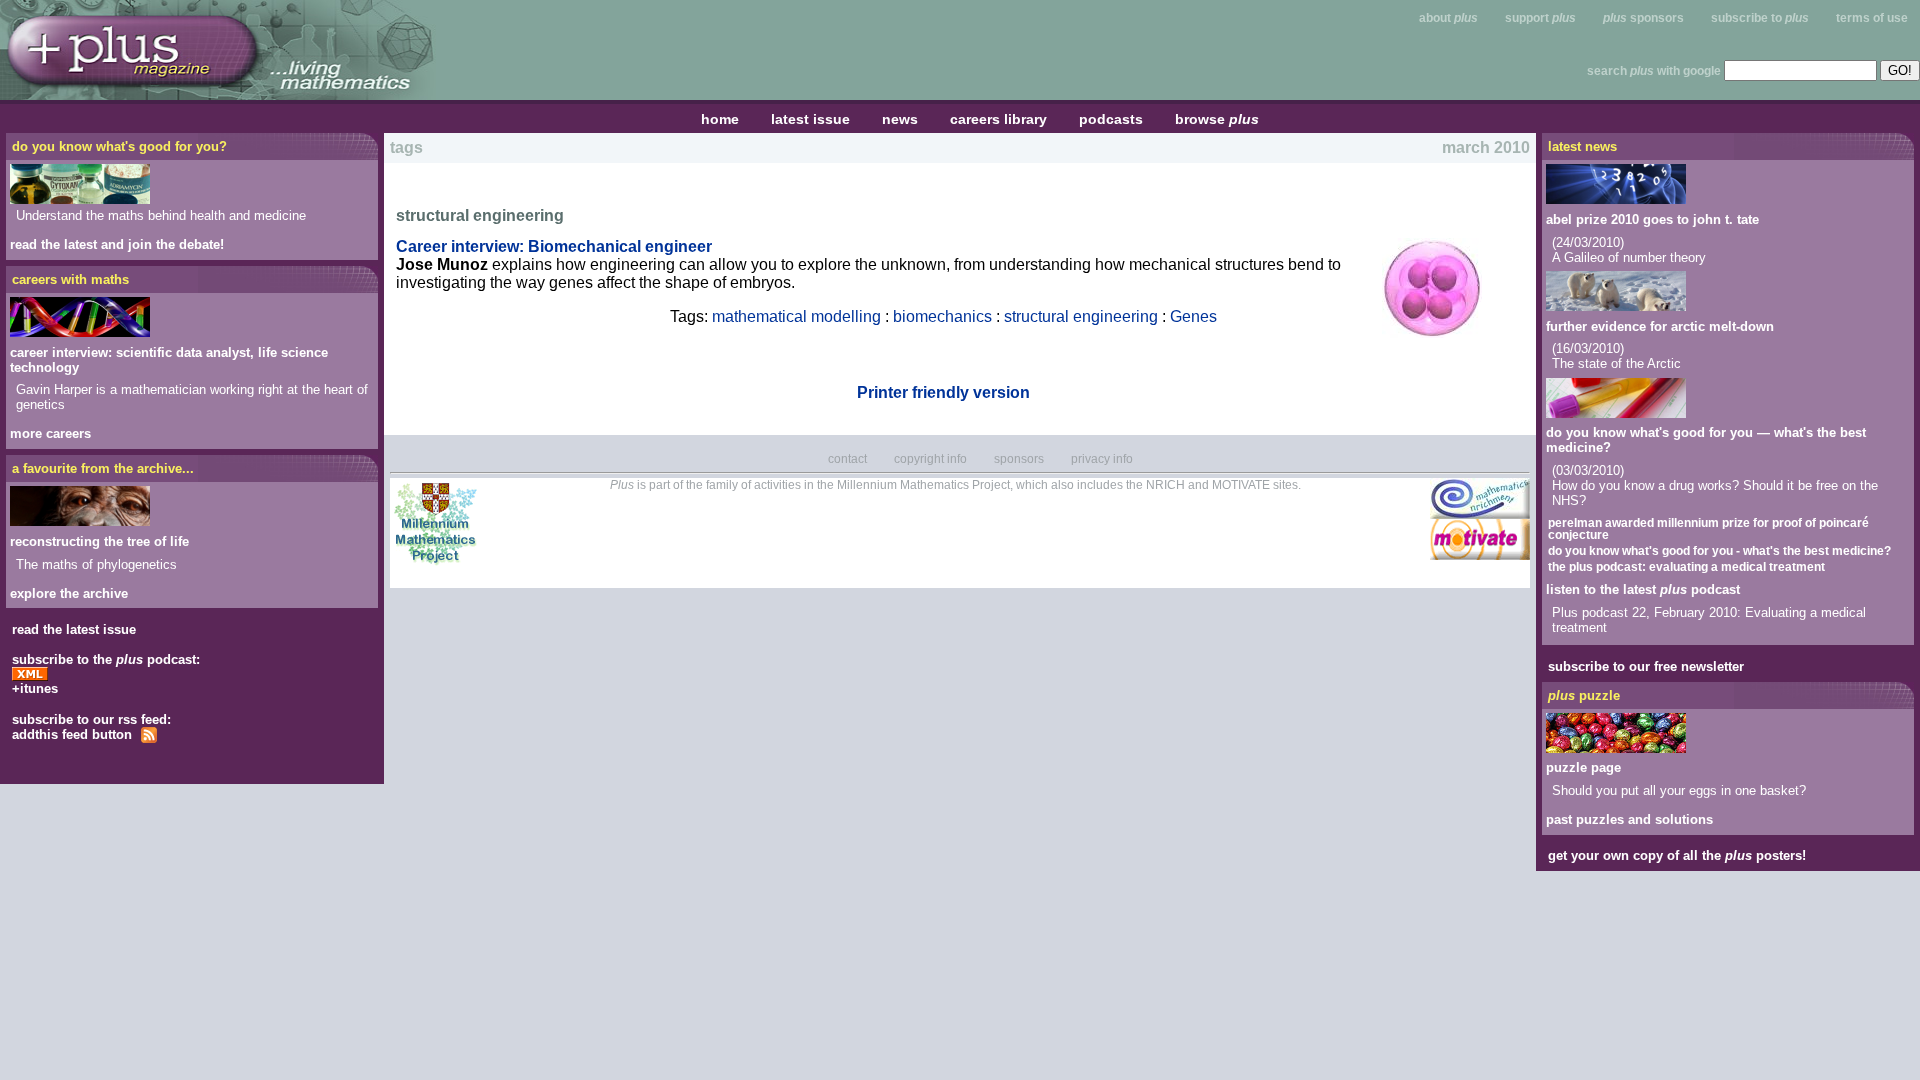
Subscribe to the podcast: (106, 659)
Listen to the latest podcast (1643, 589)
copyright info (930, 459)
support (1540, 18)
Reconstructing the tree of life (99, 541)
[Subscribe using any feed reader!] (74, 738)
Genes (1193, 316)
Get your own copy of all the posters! (1677, 855)
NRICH (1165, 485)
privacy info (1102, 459)
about (1448, 18)
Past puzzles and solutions (1629, 819)
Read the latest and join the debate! (117, 244)
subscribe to (1760, 18)
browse (1217, 119)
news (900, 119)
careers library (998, 119)
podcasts (1111, 119)
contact (847, 459)
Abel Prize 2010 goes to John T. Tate (1652, 219)
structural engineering (1081, 316)
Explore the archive (69, 593)
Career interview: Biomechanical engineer (554, 246)
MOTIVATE (1241, 485)
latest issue (810, 119)
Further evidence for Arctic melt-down (1660, 326)
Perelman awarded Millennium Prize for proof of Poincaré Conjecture (1708, 528)
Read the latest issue (74, 629)
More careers (50, 433)
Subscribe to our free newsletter (1646, 666)
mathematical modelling (796, 316)
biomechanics (942, 316)
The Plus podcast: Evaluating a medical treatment (1686, 566)
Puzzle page (1583, 767)
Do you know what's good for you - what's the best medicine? (1719, 550)
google (1702, 71)
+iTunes (35, 688)
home (720, 119)
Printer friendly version (943, 392)
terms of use (1872, 18)
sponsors (1643, 18)
